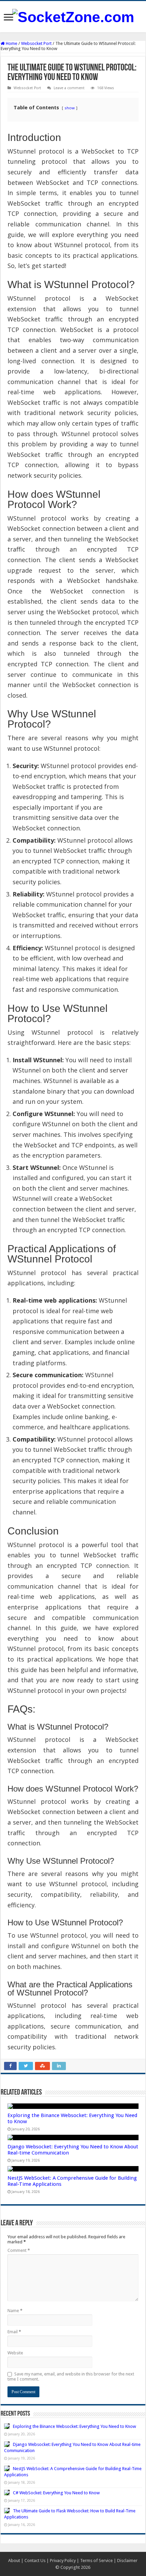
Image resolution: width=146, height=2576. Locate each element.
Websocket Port (36, 43)
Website (15, 2353)
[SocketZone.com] (73, 16)
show (70, 108)
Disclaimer (127, 2561)
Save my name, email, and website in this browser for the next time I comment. (71, 2376)
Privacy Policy (63, 2561)
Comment (19, 2250)
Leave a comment (69, 88)
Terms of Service (96, 2561)
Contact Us (35, 2561)
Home (11, 43)
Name (15, 2311)
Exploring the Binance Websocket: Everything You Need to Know (75, 2426)
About (14, 2561)
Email (14, 2332)
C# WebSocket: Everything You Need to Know (56, 2493)
